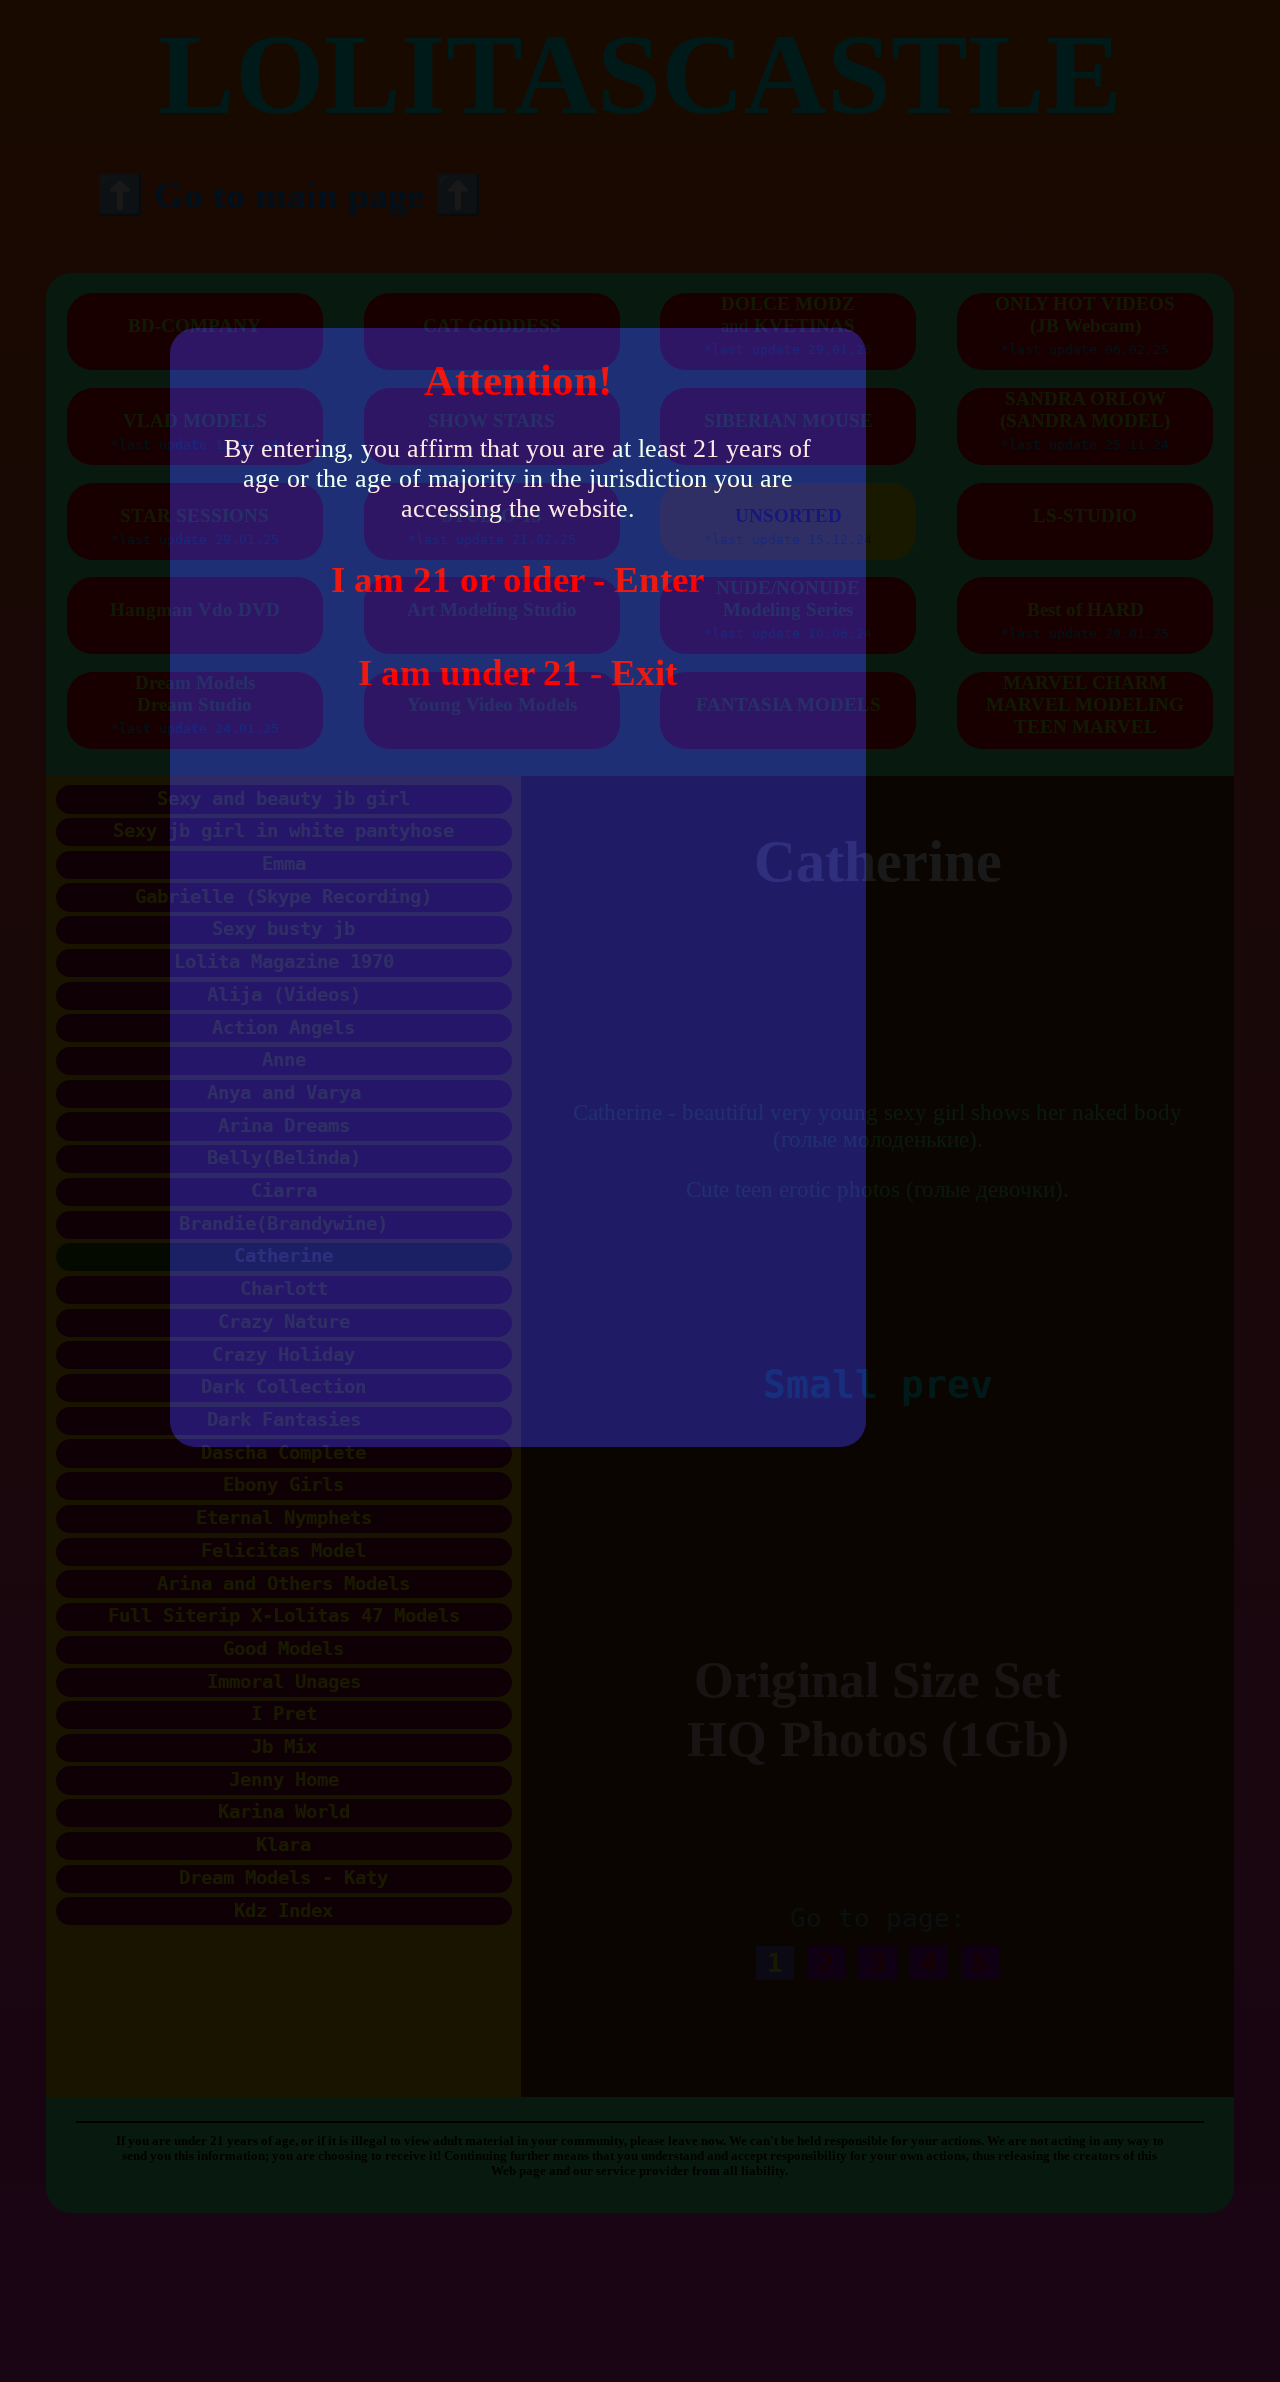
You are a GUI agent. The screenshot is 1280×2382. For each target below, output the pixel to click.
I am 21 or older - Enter (517, 579)
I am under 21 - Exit (517, 672)
